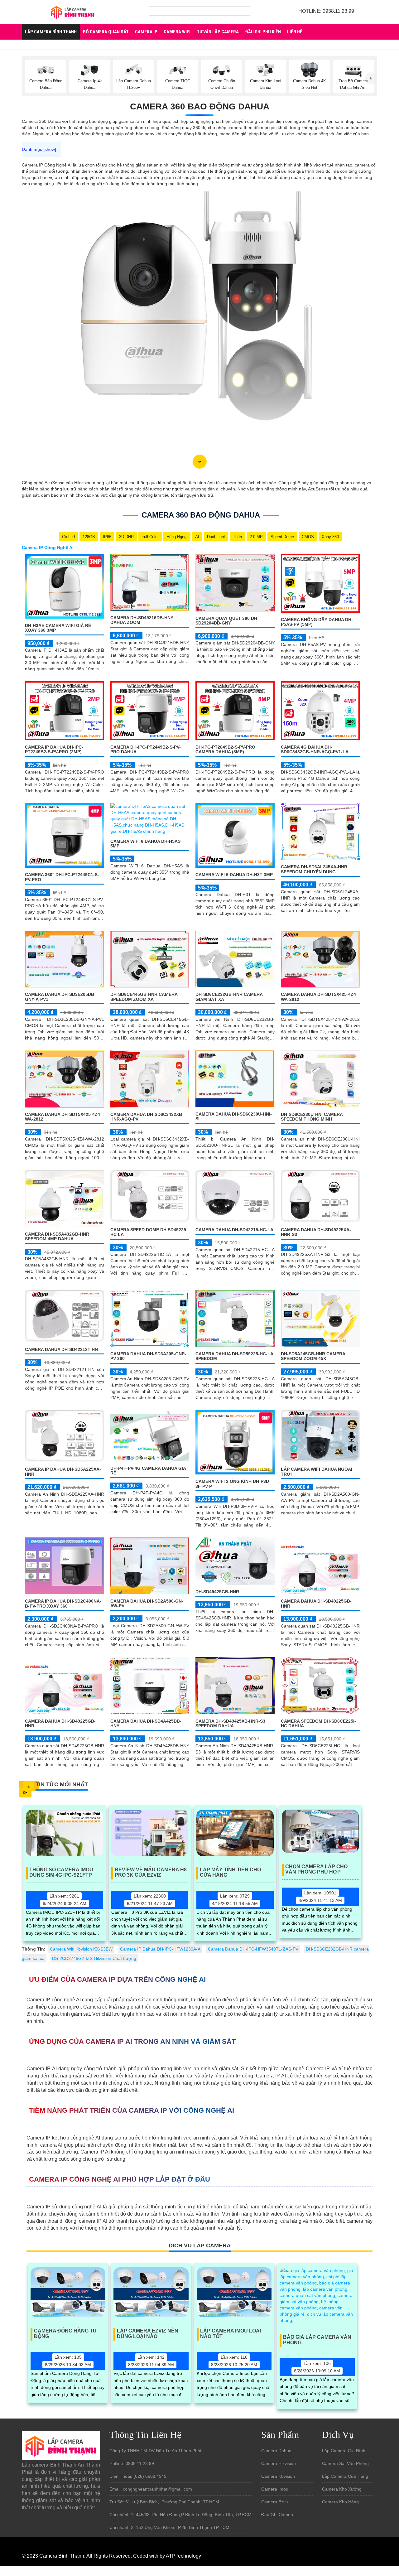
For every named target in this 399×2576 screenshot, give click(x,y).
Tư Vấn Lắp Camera (218, 32)
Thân (237, 537)
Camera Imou (275, 2489)
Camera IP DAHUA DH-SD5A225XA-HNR (63, 1471)
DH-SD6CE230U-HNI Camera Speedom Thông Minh (312, 1117)
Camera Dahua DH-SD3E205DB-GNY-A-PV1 (60, 997)
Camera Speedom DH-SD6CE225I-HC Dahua (318, 1723)
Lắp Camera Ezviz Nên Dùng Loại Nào (148, 2334)
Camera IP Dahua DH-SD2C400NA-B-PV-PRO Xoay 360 (63, 1603)
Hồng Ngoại (177, 537)
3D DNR (126, 537)
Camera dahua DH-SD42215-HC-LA (234, 1230)
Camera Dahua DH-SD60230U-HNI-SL (234, 1116)
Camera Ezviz (275, 2502)
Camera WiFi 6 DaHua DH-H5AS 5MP (145, 844)
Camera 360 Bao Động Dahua (200, 106)
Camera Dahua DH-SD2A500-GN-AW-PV (147, 1603)
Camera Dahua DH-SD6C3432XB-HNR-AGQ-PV (147, 1117)
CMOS (308, 537)
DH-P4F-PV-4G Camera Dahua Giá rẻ (148, 1471)
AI (197, 537)
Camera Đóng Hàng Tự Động (65, 2334)
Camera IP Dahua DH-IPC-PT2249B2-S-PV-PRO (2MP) (54, 749)
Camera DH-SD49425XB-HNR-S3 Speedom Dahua (230, 1723)
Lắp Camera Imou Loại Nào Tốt (231, 2334)
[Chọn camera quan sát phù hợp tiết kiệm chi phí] (371, 78)
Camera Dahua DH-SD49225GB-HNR (316, 1603)
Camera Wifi (177, 32)
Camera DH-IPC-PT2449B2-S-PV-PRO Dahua (146, 749)
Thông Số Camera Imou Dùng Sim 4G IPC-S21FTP (61, 1872)
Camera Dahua (276, 2451)
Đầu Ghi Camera (278, 2515)
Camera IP (146, 32)
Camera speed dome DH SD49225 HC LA (148, 1232)
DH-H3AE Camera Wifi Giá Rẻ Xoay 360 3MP (58, 628)
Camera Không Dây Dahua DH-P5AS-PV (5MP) (317, 622)
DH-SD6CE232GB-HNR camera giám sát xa (229, 997)
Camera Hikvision (279, 2463)
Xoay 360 (330, 537)
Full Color (150, 537)
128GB (89, 537)
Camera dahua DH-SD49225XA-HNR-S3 (316, 1232)
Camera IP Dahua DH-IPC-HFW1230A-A (160, 1949)
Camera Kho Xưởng (342, 2489)
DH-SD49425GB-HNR (217, 1592)
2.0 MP (256, 537)
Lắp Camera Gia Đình (344, 2451)
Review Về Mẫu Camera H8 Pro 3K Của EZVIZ (151, 1872)
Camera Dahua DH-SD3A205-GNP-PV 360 (148, 1356)
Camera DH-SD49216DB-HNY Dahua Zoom (142, 620)
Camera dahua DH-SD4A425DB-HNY (146, 1723)
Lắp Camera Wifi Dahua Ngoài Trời (317, 1471)
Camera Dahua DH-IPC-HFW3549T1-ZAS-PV (253, 1949)
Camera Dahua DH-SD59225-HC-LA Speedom (234, 1356)
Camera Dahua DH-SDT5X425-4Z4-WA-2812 (319, 997)
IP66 (107, 537)
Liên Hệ (295, 32)
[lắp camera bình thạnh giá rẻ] (73, 12)
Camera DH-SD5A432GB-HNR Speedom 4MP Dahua (57, 1236)
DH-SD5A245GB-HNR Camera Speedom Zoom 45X (313, 1356)
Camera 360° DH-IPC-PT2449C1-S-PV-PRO (62, 877)
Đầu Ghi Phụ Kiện (263, 32)
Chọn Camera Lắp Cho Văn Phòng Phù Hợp (316, 1869)
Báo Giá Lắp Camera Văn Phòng (317, 2340)
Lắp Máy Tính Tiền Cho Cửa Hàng (230, 1872)
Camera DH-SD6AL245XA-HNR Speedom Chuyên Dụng (314, 869)
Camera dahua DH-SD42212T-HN (61, 1349)
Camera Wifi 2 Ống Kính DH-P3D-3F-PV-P (233, 1484)
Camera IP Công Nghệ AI (48, 548)
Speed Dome (282, 537)
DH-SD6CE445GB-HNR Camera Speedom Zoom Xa (144, 997)
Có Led (68, 537)
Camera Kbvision (278, 2476)
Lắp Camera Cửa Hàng (345, 2476)
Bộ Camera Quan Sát (106, 32)
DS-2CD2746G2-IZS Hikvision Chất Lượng (94, 1958)
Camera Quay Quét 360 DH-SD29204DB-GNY (227, 621)
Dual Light (216, 537)
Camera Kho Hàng (340, 2502)
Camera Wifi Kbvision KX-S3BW (81, 1949)
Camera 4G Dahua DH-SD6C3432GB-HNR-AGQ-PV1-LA (315, 749)
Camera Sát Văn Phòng (345, 2463)
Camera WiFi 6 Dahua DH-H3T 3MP (234, 875)
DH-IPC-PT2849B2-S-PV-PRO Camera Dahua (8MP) (225, 749)
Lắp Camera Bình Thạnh (51, 32)
